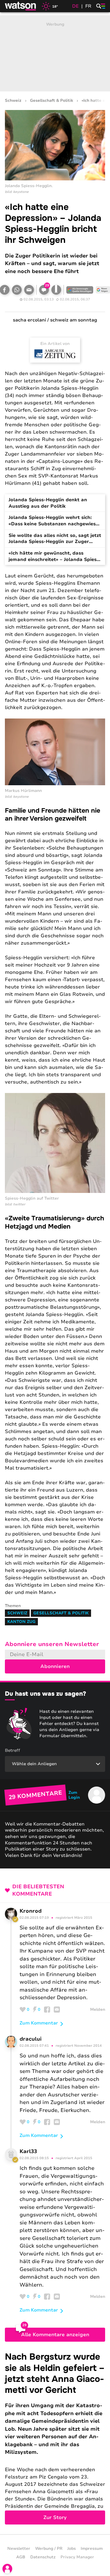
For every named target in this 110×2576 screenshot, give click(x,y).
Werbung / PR (49, 2549)
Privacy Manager (77, 2557)
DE (75, 6)
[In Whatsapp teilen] (17, 290)
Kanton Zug (21, 1622)
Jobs (71, 2549)
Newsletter (19, 2549)
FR (88, 6)
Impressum (92, 2549)
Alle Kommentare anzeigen (55, 2335)
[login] (7, 2569)
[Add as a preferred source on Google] (80, 290)
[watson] (21, 6)
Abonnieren (55, 1666)
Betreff (13, 1750)
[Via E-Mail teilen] (29, 290)
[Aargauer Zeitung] (55, 354)
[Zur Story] (55, 2438)
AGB (21, 2557)
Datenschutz (43, 2557)
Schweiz (13, 101)
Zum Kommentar (39, 2023)
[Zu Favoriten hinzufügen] (56, 290)
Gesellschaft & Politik (51, 101)
